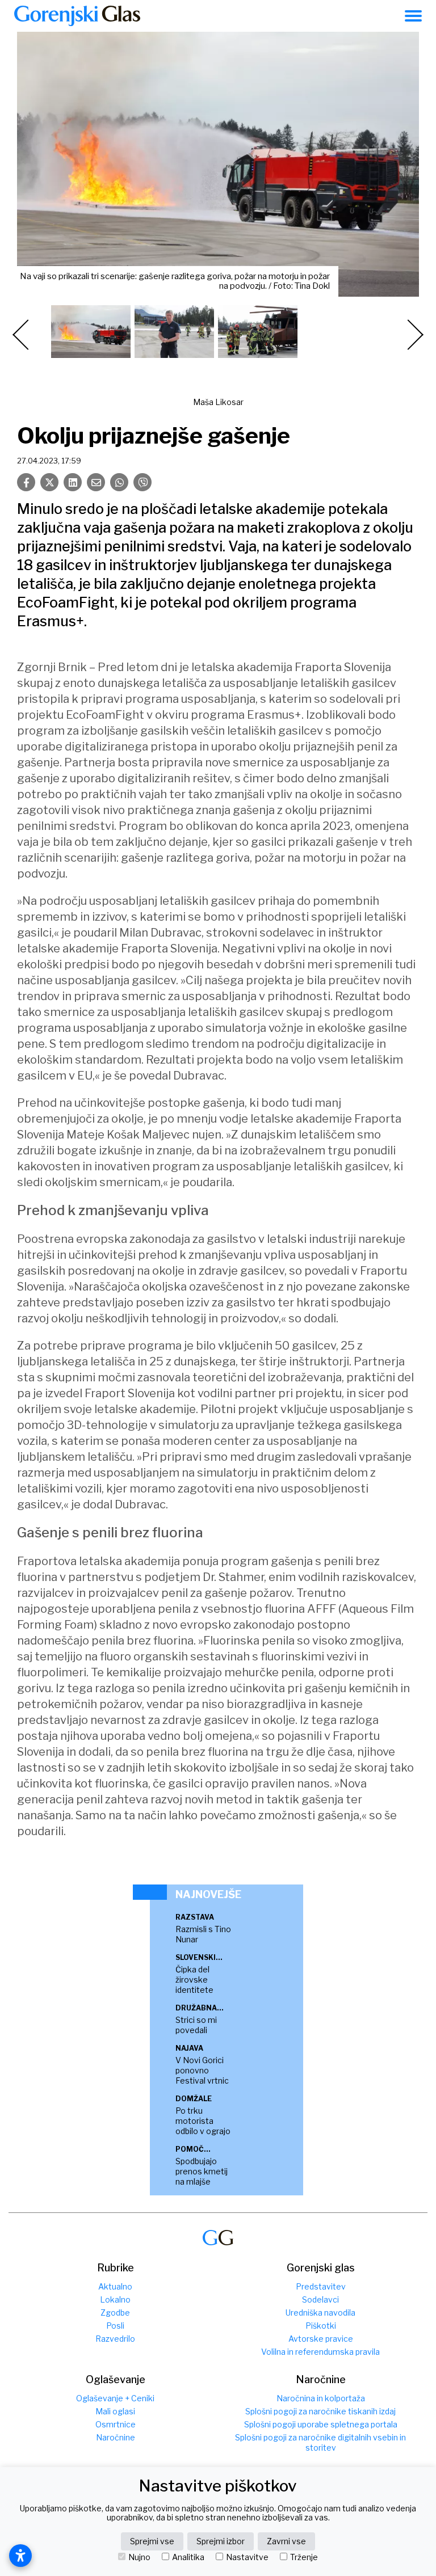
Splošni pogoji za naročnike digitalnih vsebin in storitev (320, 2442)
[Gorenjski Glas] (218, 2238)
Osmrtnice (116, 2424)
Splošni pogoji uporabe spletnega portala (321, 2424)
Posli (115, 2326)
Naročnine (116, 2437)
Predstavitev (321, 2286)
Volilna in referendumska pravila (320, 2352)
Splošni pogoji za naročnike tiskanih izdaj (320, 2411)
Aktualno (115, 2286)
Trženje (304, 2557)
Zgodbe (115, 2313)
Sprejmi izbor (221, 2541)
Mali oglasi (115, 2411)
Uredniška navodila (320, 2313)
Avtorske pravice (321, 2339)
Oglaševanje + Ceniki (115, 2398)
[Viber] (142, 482)
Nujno (139, 2557)
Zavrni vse (286, 2541)
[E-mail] (96, 482)
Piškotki (321, 2326)
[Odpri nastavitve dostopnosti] (20, 2556)
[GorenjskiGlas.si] (77, 16)
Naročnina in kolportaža (321, 2398)
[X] (49, 482)
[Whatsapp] (119, 482)
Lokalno (115, 2299)
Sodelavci (320, 2299)
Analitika (188, 2557)
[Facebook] (26, 482)
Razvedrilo (115, 2339)
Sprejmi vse (152, 2541)
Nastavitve (247, 2557)
